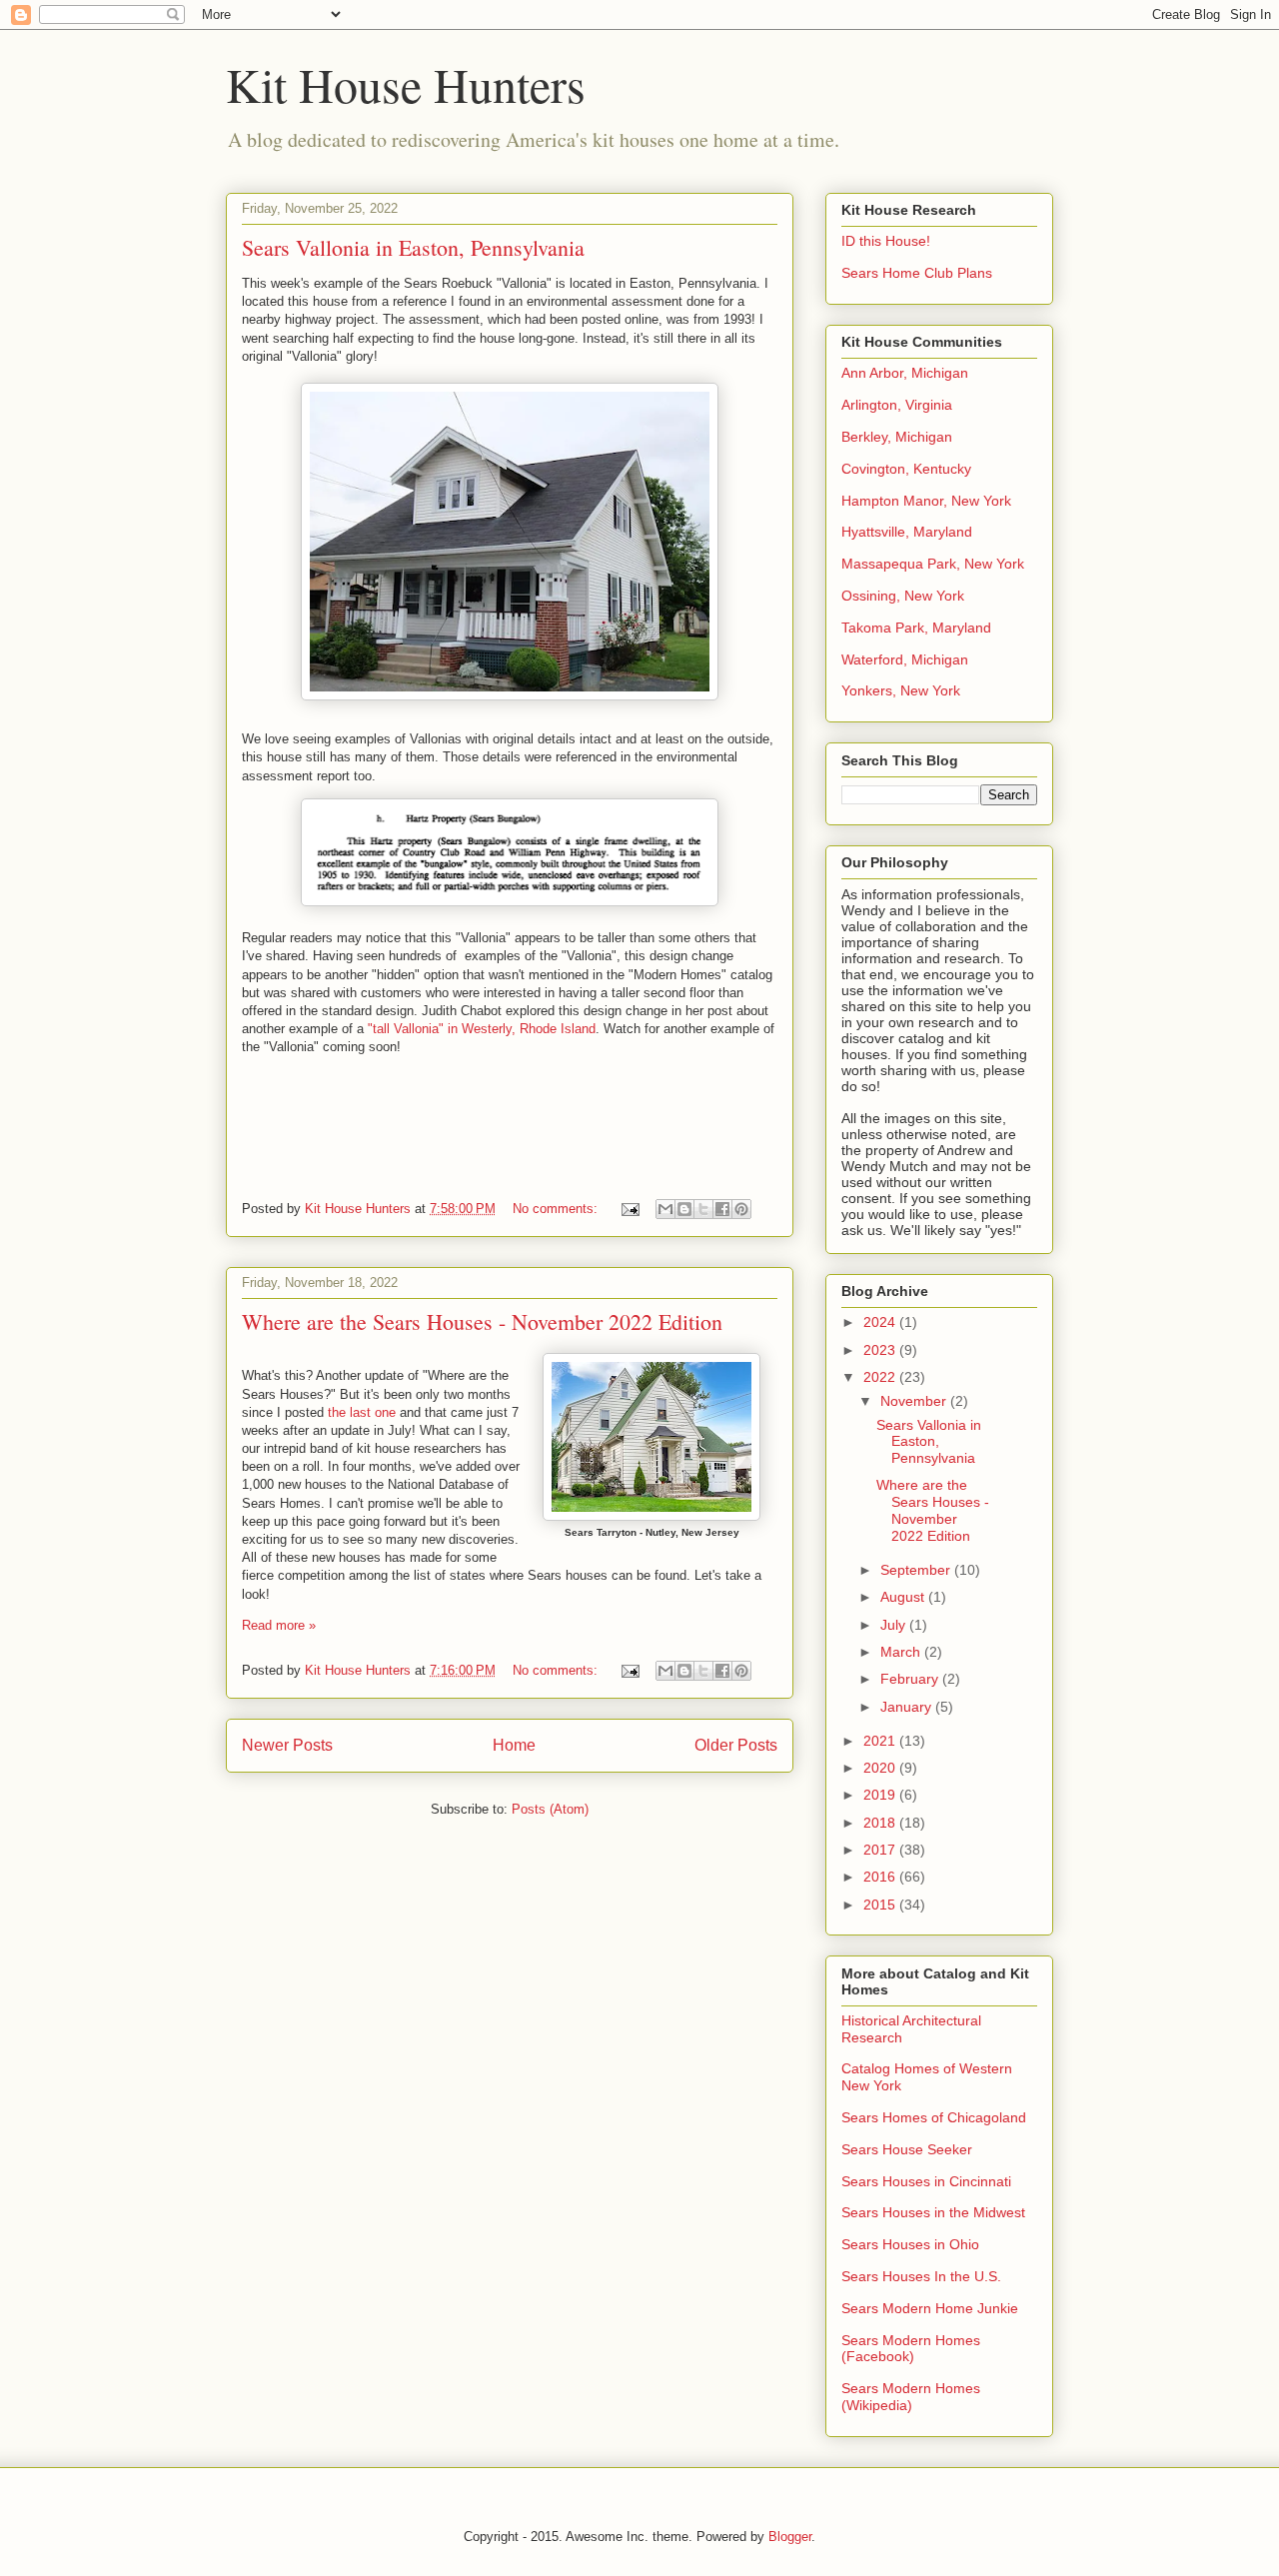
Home (514, 1745)
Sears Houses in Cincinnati (926, 2181)
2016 (881, 1877)
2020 (881, 1768)
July (895, 1625)
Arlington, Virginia (897, 405)
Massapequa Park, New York (933, 564)
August (904, 1597)
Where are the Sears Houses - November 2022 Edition (482, 1321)
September (917, 1570)
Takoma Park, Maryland (916, 628)
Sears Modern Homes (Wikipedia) (911, 2397)
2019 (881, 1795)
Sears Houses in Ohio (910, 2244)
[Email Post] (629, 1209)
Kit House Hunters (406, 84)
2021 (881, 1741)
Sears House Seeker (907, 2149)
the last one (362, 1412)
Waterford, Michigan (905, 659)
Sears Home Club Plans (917, 273)
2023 (881, 1350)
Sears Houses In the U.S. (921, 2276)
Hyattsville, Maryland (907, 532)
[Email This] (665, 1209)
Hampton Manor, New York (926, 501)
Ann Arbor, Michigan (905, 373)
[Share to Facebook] (722, 1209)
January (908, 1707)
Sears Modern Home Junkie (930, 2308)
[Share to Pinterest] (741, 1209)
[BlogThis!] (684, 1209)
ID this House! (886, 241)
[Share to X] (703, 1209)
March (902, 1652)
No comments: (557, 1209)
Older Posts (736, 1745)
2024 (881, 1322)
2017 (881, 1850)
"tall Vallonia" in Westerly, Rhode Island (482, 1029)
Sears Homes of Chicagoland (934, 2117)
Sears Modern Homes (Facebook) (911, 2349)
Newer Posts (287, 1745)
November (915, 1401)
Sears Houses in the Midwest (933, 2212)
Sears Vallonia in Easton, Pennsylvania (413, 247)
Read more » (279, 1625)
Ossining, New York (903, 596)
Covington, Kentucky (906, 469)
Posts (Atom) (550, 1809)
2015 (881, 1905)
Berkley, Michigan (897, 437)
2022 (881, 1377)
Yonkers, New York (901, 690)
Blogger (790, 2537)
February (911, 1679)
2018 (881, 1823)
